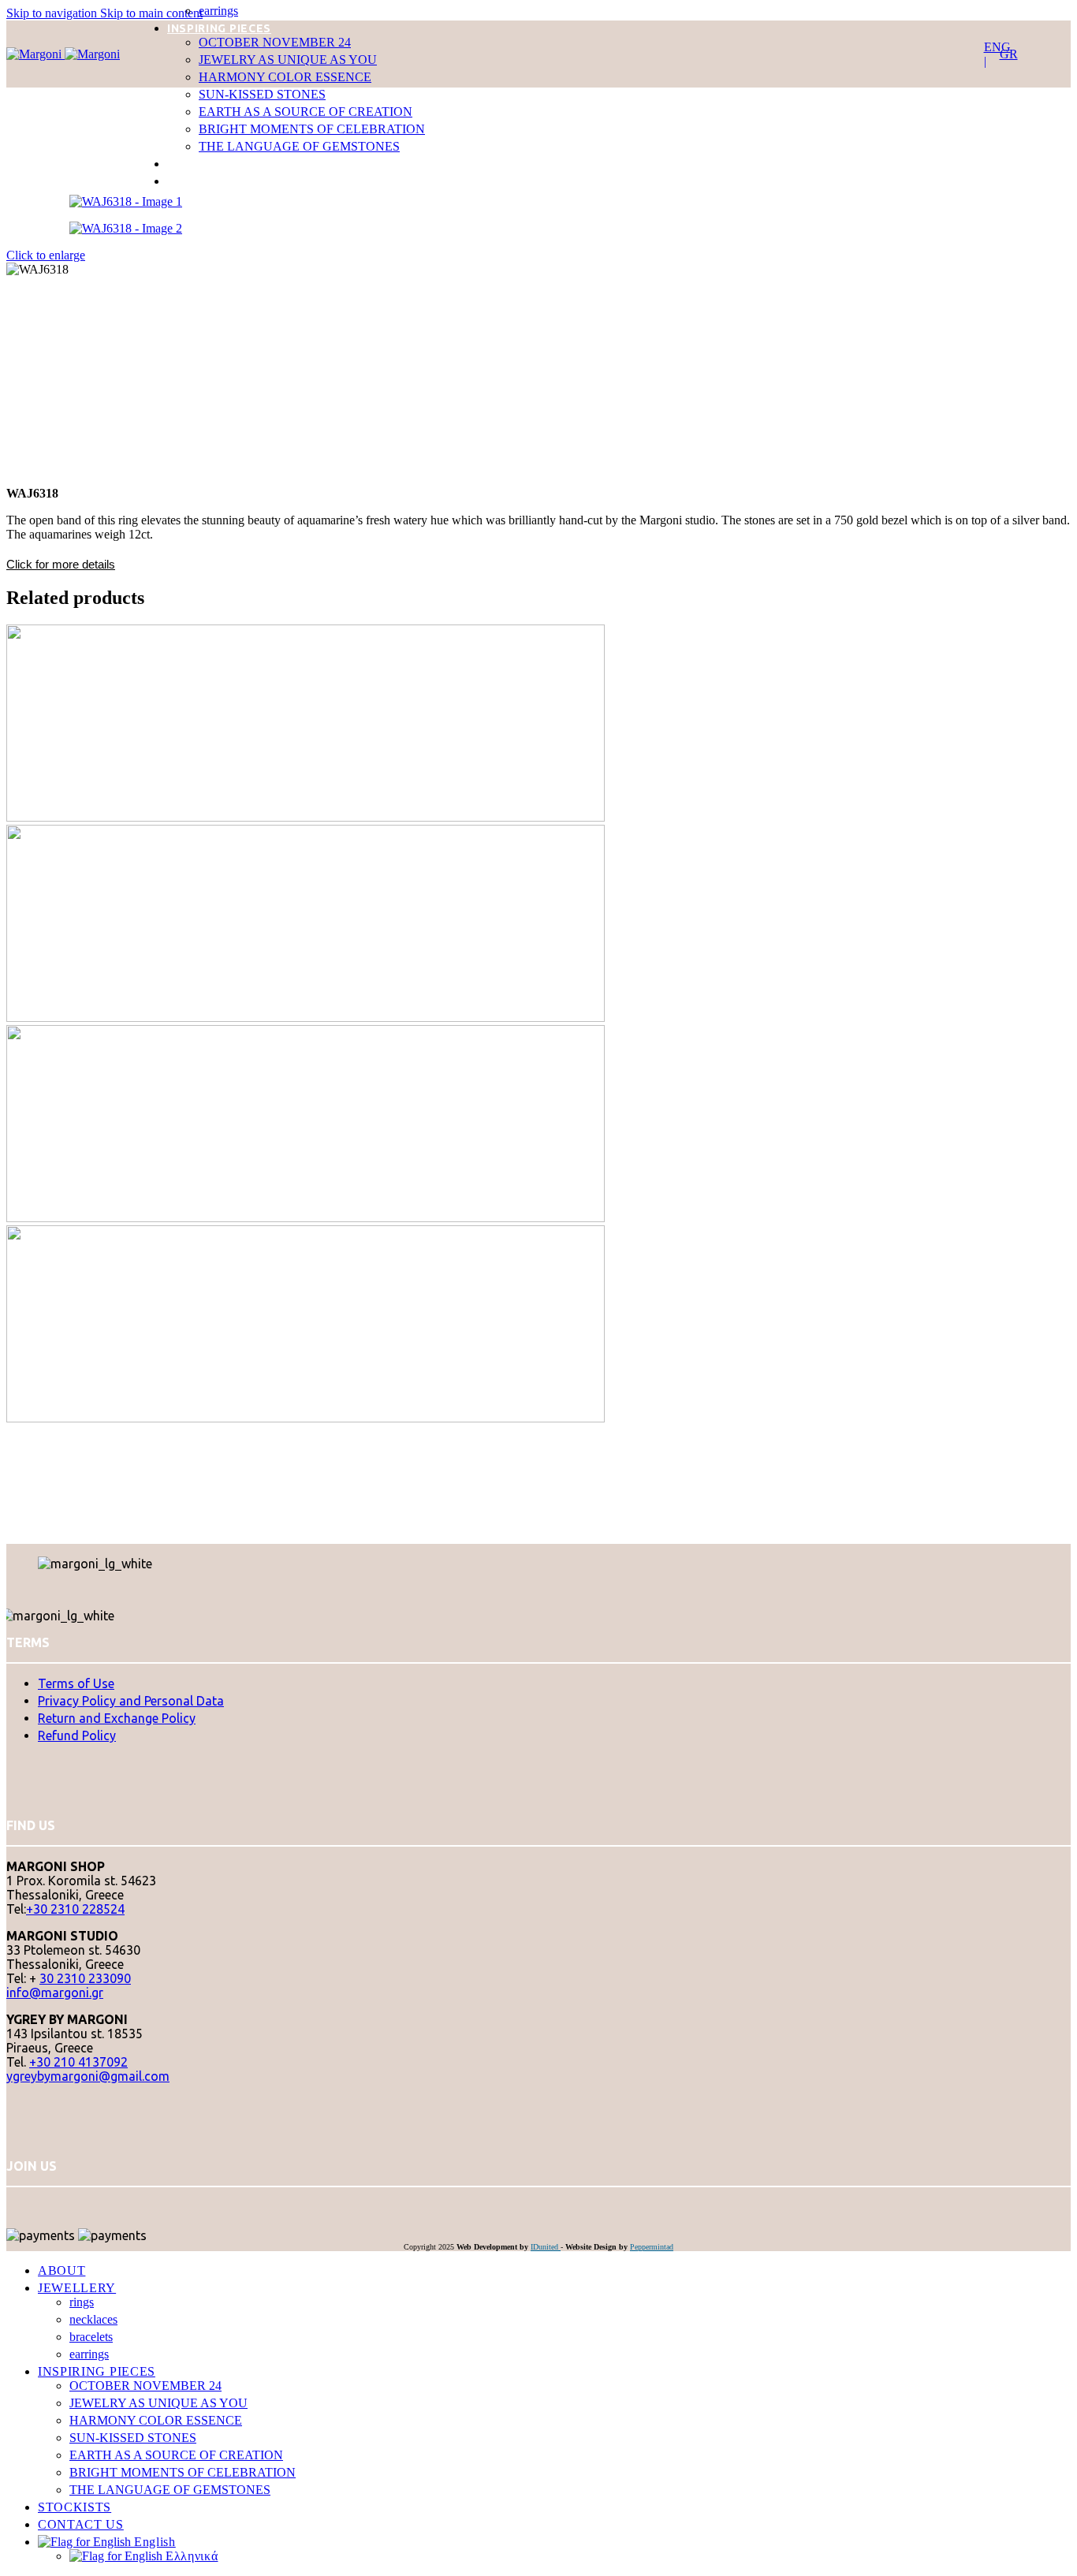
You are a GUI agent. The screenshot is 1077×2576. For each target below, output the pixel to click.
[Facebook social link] (9, 2198)
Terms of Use (76, 1683)
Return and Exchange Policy (117, 1718)
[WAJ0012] (406, 1218)
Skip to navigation (53, 13)
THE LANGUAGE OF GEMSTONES (299, 146)
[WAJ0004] (406, 1018)
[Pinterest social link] (14, 2198)
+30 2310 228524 (75, 1909)
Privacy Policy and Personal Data (131, 1701)
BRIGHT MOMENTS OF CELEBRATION (312, 129)
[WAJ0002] (406, 817)
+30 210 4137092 (78, 2062)
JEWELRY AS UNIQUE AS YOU (288, 60)
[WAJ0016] (406, 1418)
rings (82, 2302)
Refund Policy (77, 1735)
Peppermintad (652, 2247)
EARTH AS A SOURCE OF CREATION (306, 112)
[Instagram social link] (11, 2198)
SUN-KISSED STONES (262, 94)
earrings (218, 11)
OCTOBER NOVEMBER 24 (275, 42)
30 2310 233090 (85, 1978)
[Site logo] (35, 54)
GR (1009, 54)
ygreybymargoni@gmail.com (88, 2076)
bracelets (91, 2337)
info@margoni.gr (55, 1993)
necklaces (93, 2319)
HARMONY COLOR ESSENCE (285, 77)
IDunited (546, 2247)
